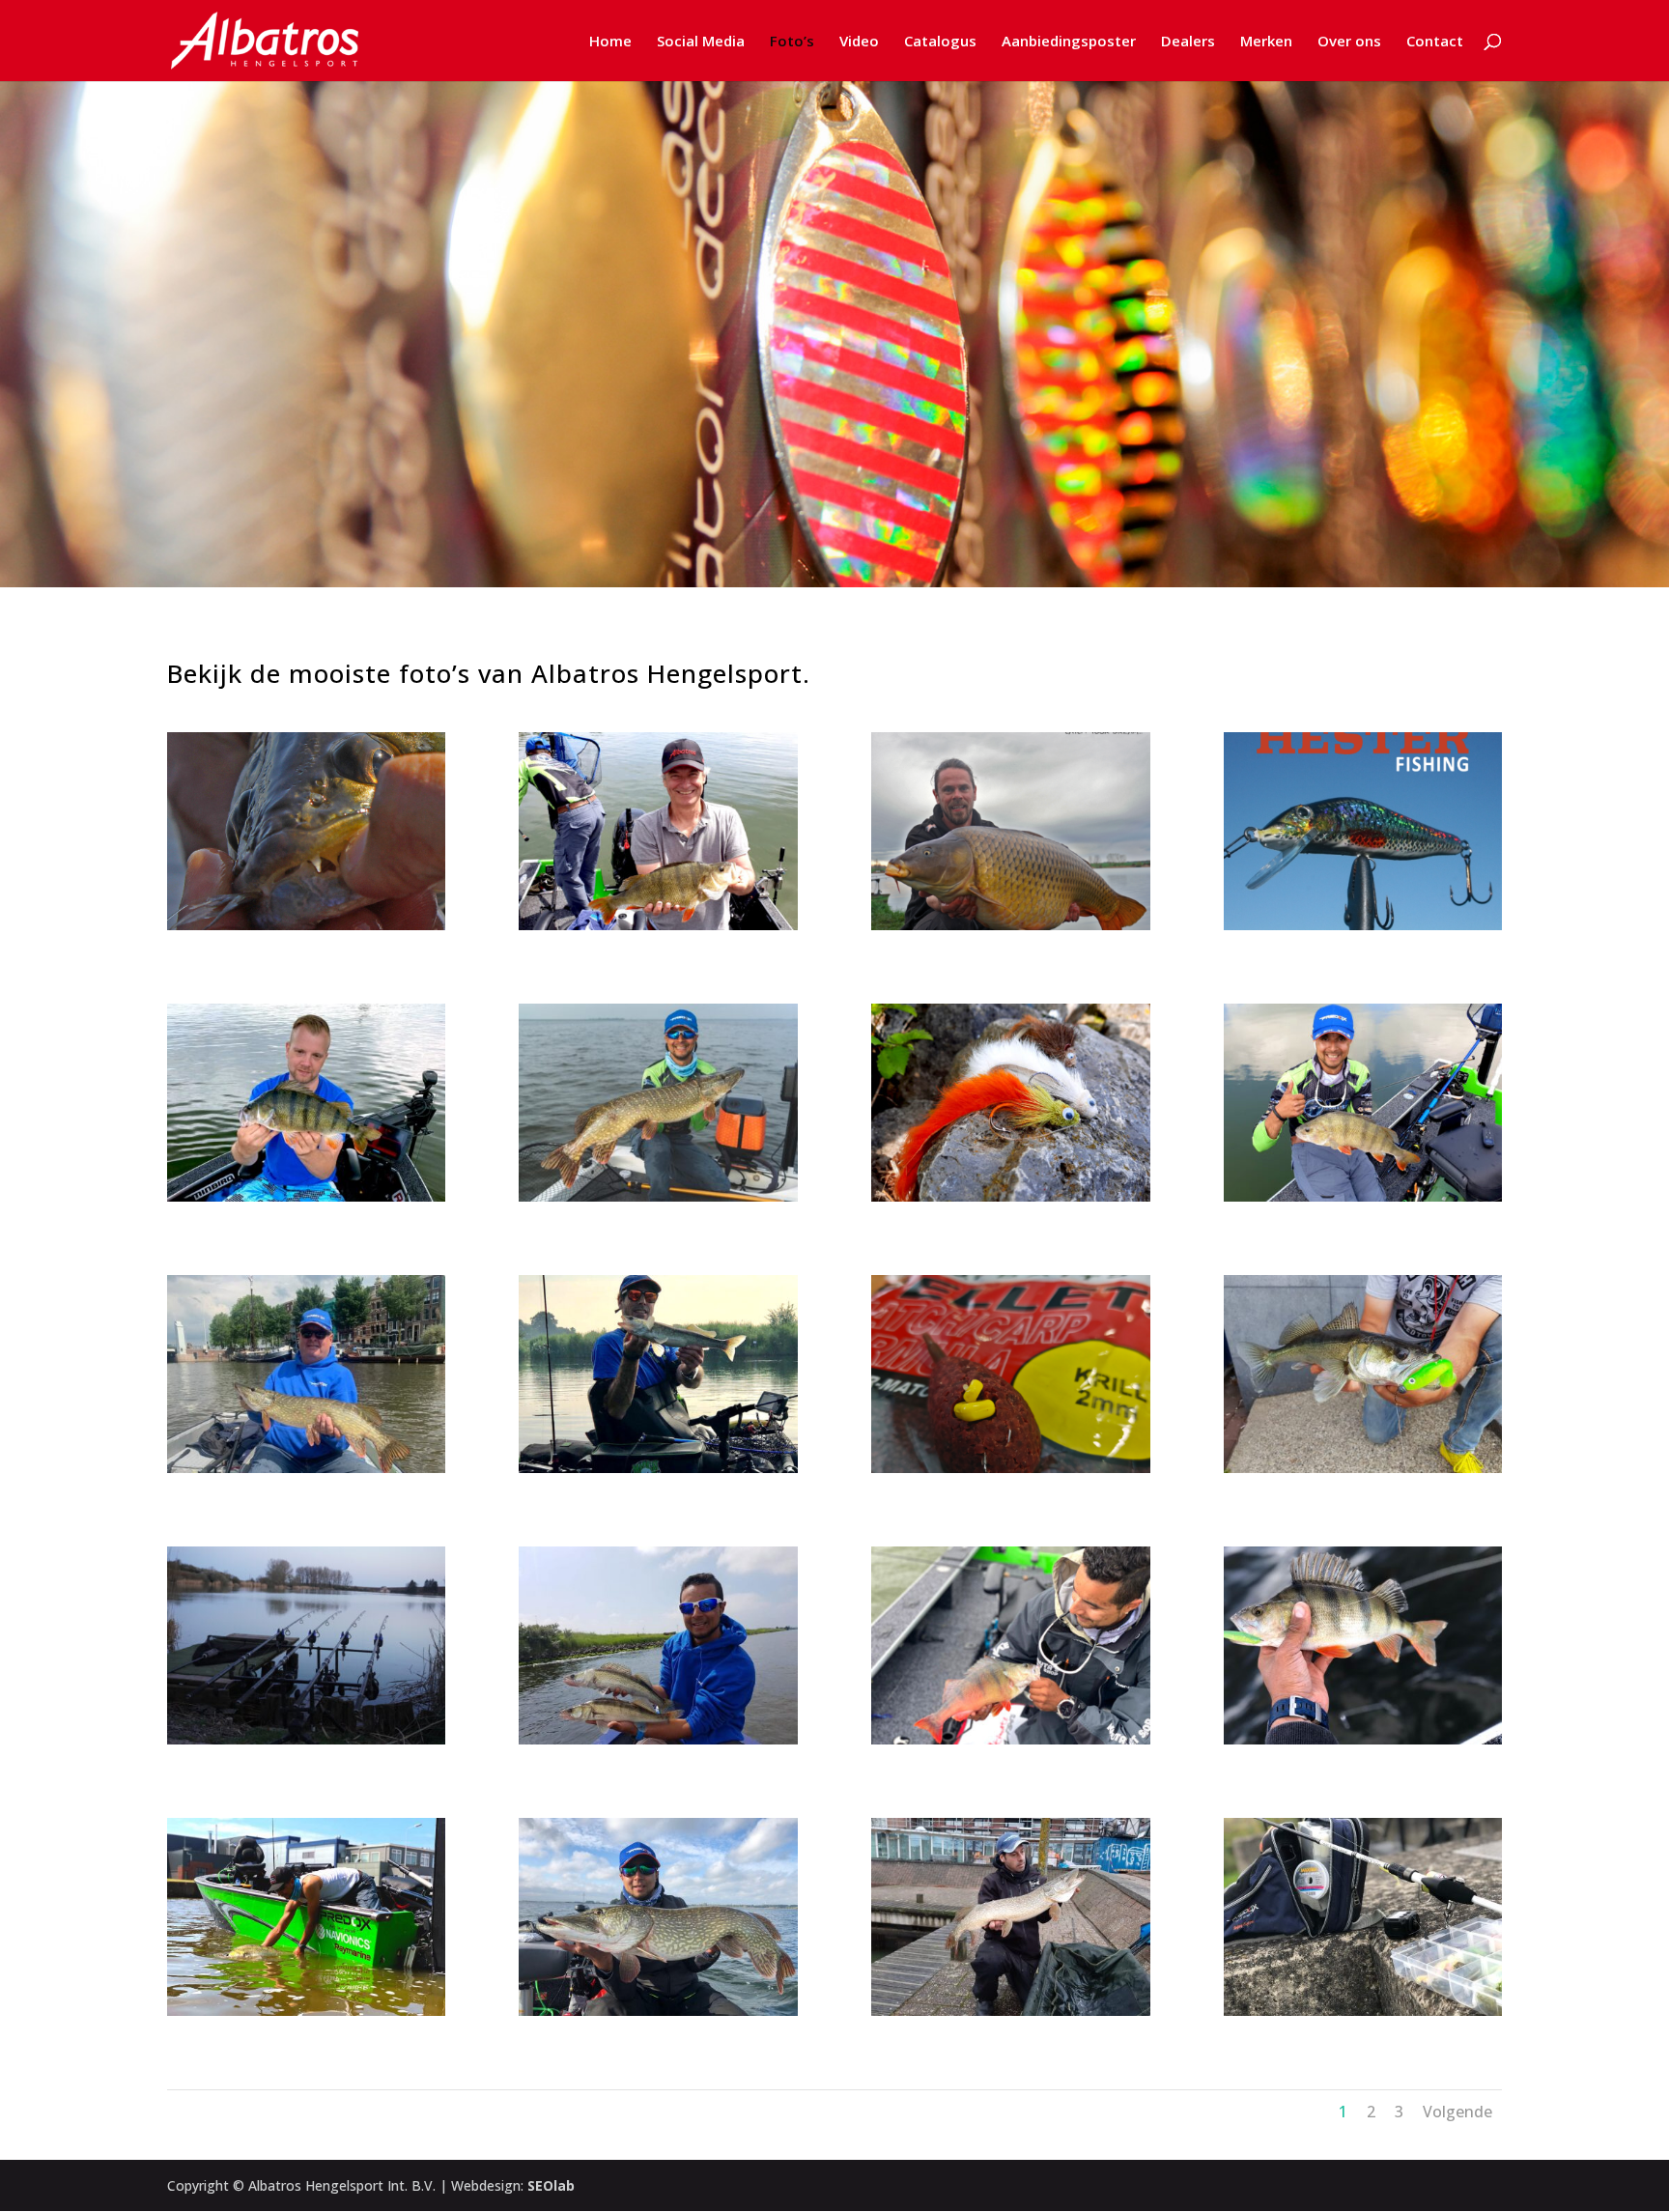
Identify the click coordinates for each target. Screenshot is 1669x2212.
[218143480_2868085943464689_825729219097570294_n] (1363, 1196)
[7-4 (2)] (1011, 1468)
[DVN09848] (1011, 925)
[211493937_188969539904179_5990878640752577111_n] (1011, 1196)
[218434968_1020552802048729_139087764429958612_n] (307, 1196)
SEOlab (551, 2185)
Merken (1266, 42)
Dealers (1188, 42)
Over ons (1349, 42)
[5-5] (307, 925)
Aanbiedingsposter (1069, 42)
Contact (1435, 42)
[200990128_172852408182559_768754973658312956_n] (658, 1196)
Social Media (701, 42)
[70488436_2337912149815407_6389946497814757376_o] (1363, 2011)
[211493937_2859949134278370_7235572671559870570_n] (658, 1468)
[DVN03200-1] (307, 1739)
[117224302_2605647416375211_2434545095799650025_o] (1363, 1468)
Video (859, 42)
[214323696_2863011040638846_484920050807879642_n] (307, 1468)
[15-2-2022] (1363, 925)
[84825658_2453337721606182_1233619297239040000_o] (658, 2011)
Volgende (1457, 2112)
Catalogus (940, 42)
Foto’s (792, 42)
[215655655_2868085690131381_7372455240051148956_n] (658, 925)
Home (610, 42)
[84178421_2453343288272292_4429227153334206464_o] (1363, 1739)
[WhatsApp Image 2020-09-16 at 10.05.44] (1011, 2011)
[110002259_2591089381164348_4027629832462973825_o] (307, 2011)
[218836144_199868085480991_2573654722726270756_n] (1011, 1739)
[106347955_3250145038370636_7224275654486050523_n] (658, 1739)
